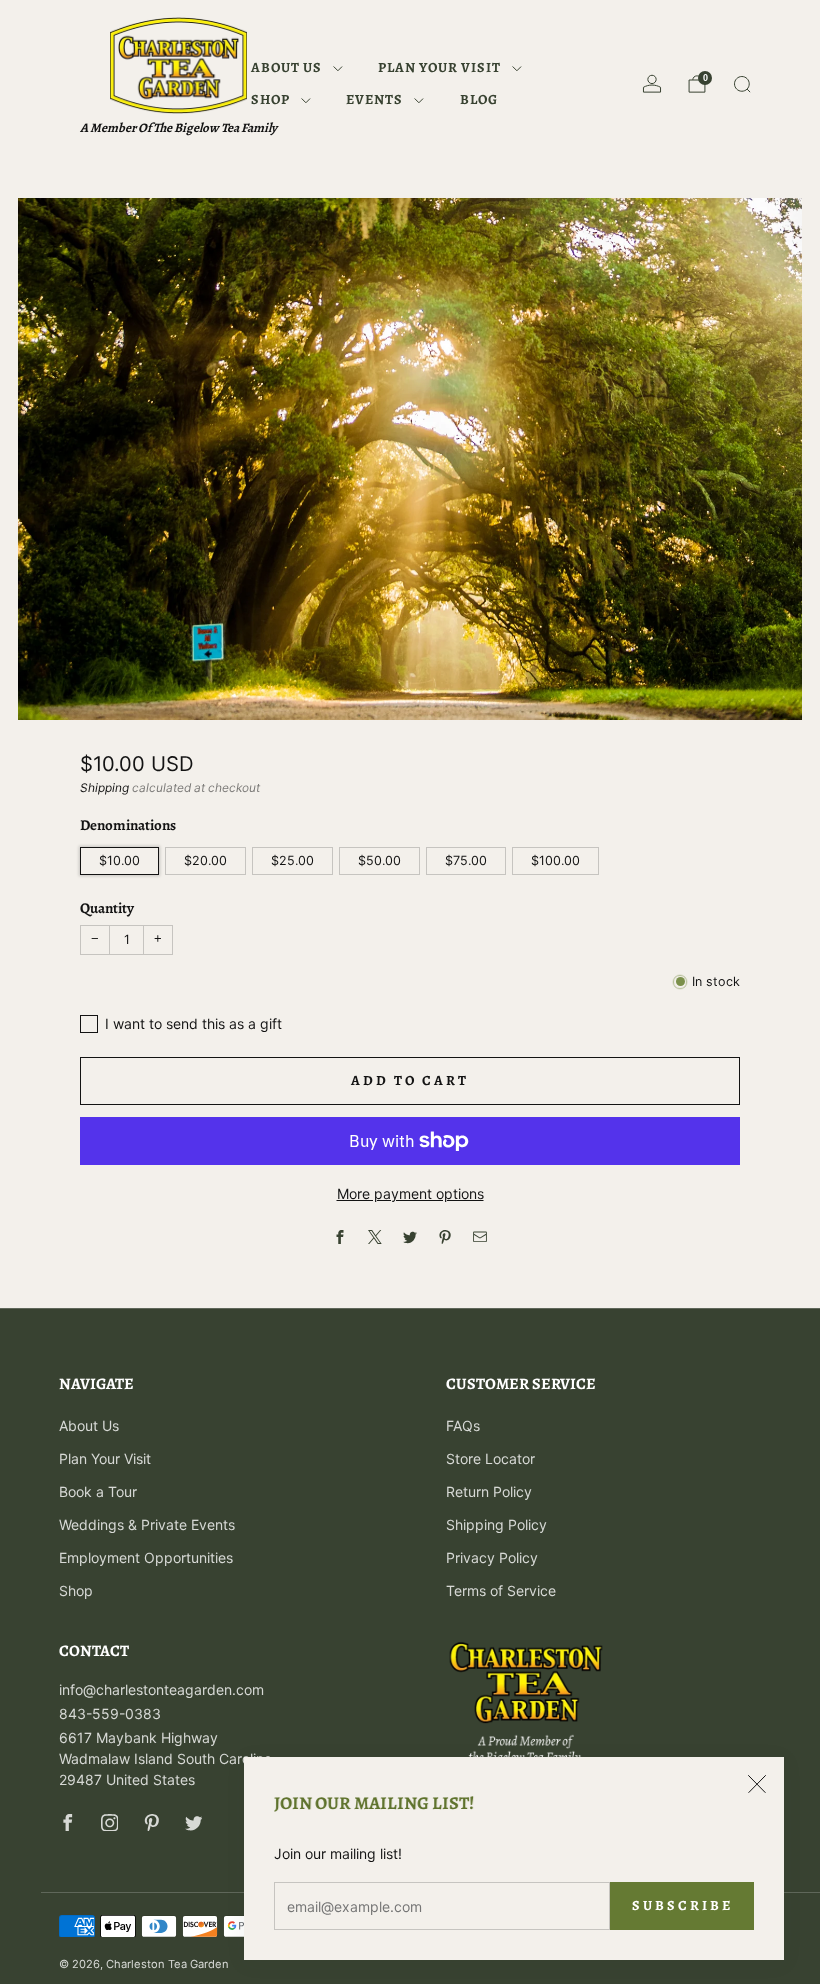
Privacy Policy (492, 1557)
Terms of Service (501, 1590)
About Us (286, 67)
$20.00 (205, 860)
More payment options (410, 1193)
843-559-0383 (110, 1713)
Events (374, 99)
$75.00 (466, 860)
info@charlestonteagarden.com (161, 1689)
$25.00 (292, 860)
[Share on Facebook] (340, 1237)
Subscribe (682, 1905)
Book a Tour (98, 1491)
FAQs (463, 1425)
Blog (479, 99)
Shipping (104, 787)
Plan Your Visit (439, 67)
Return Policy (489, 1491)
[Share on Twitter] (410, 1237)
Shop (270, 99)
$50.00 (379, 860)
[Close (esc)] (757, 1784)
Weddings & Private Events (147, 1524)
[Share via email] (480, 1237)
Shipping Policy (496, 1524)
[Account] (652, 84)
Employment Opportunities (146, 1557)
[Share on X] (375, 1237)
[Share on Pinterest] (445, 1237)
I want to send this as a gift (193, 1023)
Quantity (107, 908)
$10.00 (119, 860)
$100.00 (555, 860)
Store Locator (490, 1458)
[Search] (742, 84)
